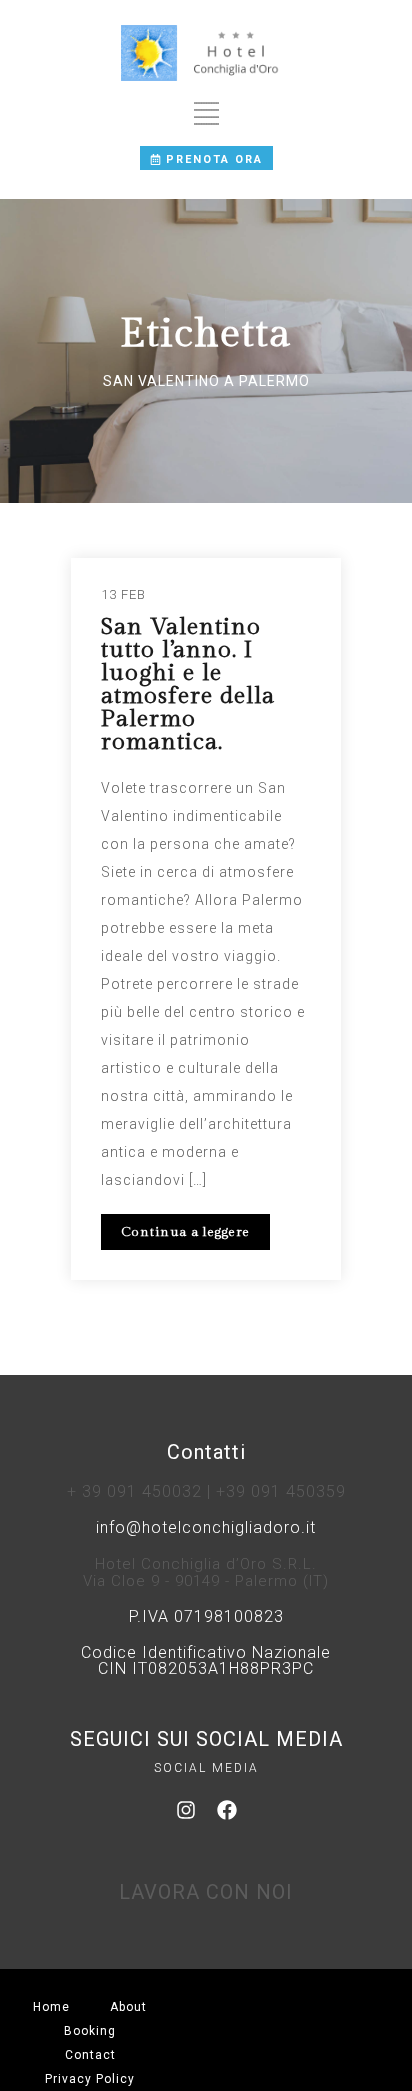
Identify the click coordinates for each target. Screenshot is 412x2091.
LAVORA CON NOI (206, 1892)
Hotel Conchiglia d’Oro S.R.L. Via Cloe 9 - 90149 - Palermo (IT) (206, 1572)
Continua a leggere (185, 1232)
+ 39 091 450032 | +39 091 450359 (206, 1491)
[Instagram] (186, 1810)
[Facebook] (227, 1810)
